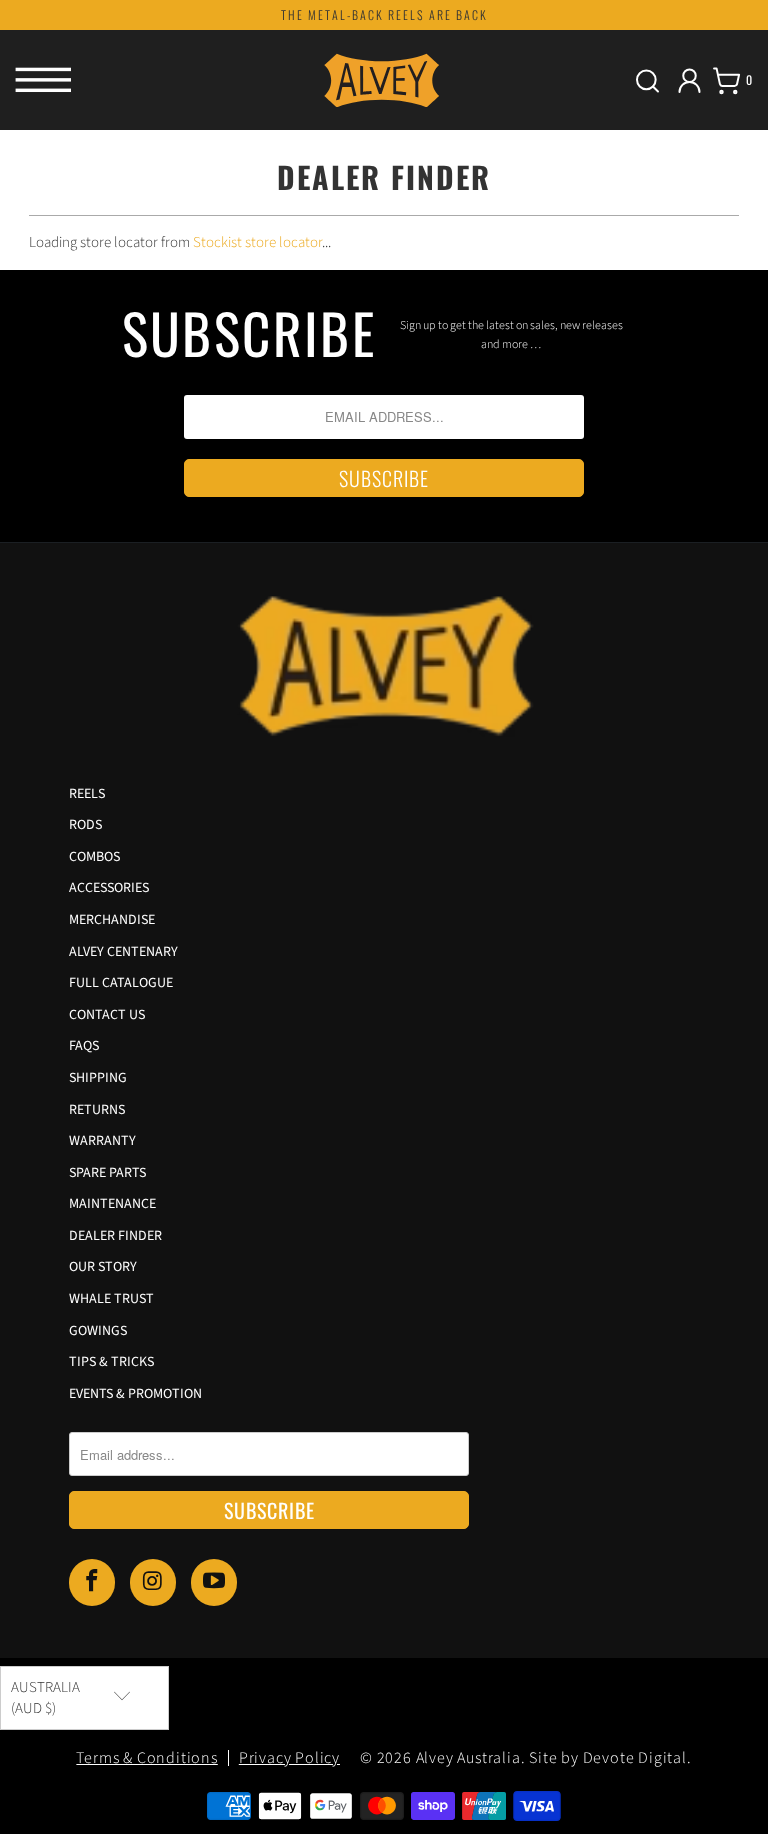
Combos (94, 857)
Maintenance (112, 1204)
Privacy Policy (289, 1758)
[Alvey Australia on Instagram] (153, 1582)
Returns (97, 1110)
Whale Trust (111, 1299)
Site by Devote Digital (608, 1758)
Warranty (102, 1141)
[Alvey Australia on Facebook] (92, 1582)
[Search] (647, 80)
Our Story (103, 1267)
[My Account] (689, 80)
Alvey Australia (468, 1758)
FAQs (84, 1046)
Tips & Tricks (111, 1362)
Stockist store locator (257, 242)
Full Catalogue (121, 983)
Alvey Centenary (123, 952)
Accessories (109, 888)
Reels (87, 794)
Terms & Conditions (146, 1758)
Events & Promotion (135, 1394)
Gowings (98, 1331)
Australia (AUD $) (45, 1698)
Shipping (98, 1078)
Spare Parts (107, 1173)
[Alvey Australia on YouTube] (214, 1582)
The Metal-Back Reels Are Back (384, 14)
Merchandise (112, 920)
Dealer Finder (115, 1236)
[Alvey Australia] (384, 80)
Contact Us (107, 1015)
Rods (85, 825)
